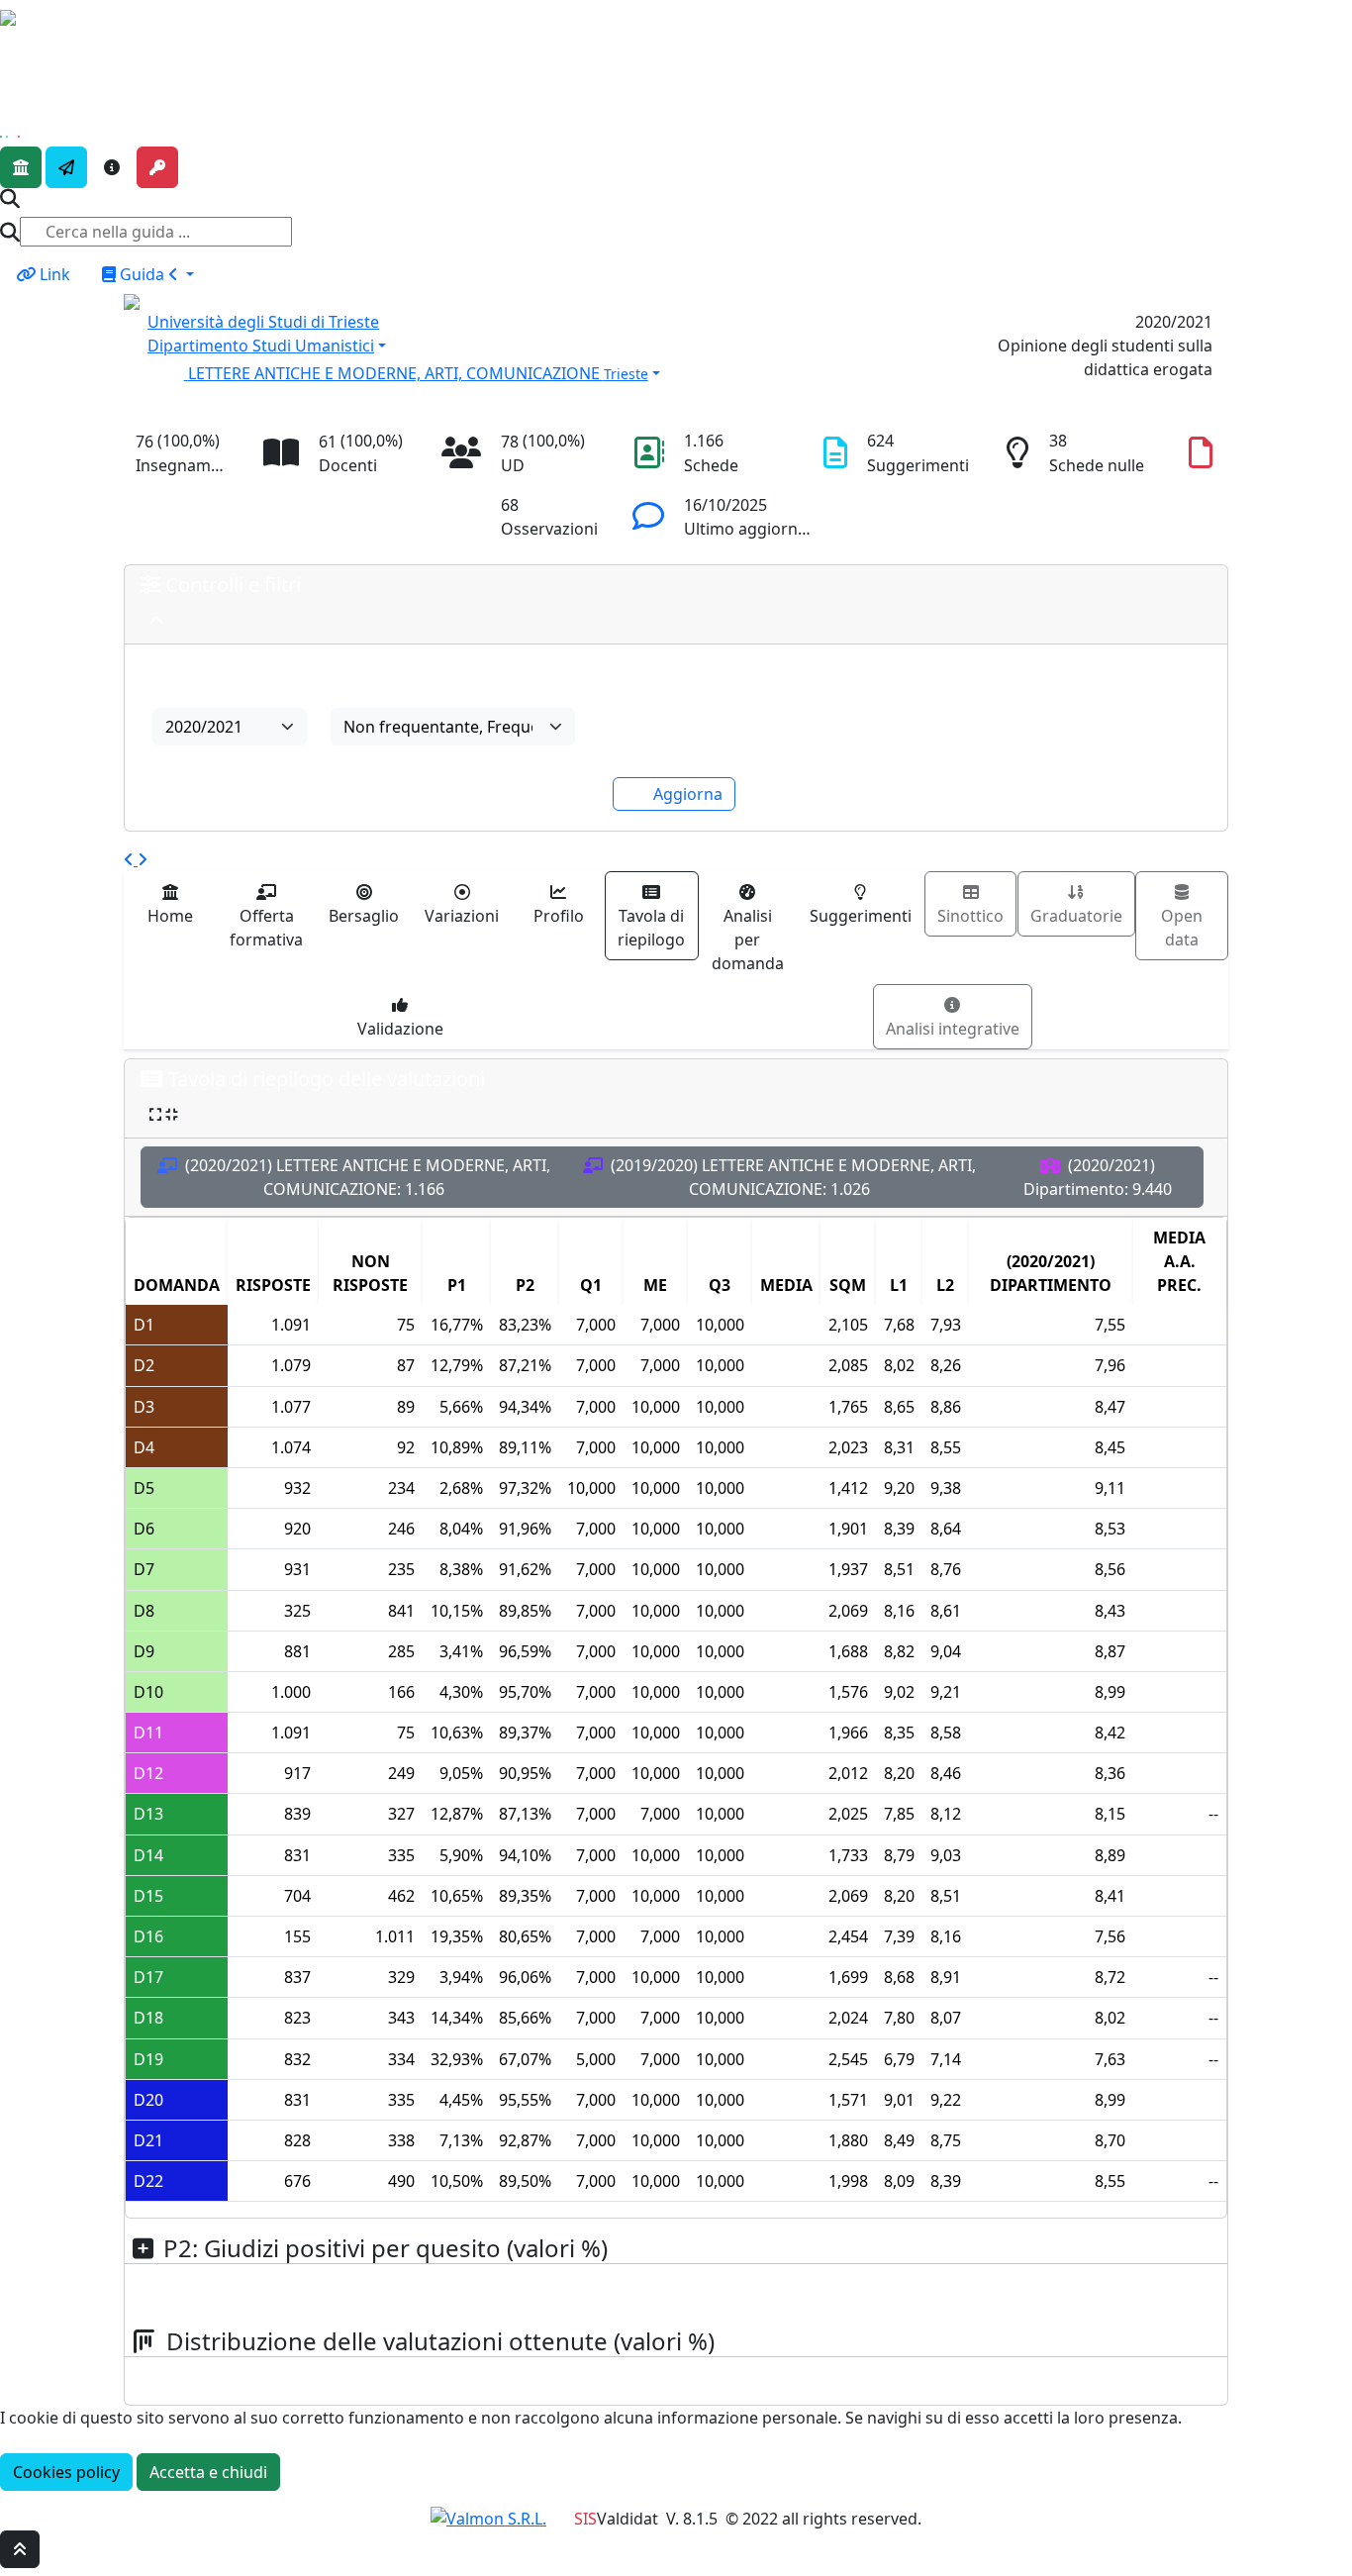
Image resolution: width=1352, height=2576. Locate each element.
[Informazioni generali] (112, 167)
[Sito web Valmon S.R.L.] (488, 2519)
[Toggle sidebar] (13, 47)
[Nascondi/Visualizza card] (156, 620)
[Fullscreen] (163, 1114)
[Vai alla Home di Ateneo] (21, 167)
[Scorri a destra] (143, 859)
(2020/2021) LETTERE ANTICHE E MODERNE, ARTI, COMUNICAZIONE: (366, 1177)
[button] (535, 371)
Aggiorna (688, 794)
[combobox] (230, 727)
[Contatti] (66, 167)
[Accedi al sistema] (157, 167)
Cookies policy (66, 2472)
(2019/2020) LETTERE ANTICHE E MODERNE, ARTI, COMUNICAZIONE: (791, 1177)
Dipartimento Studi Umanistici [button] (261, 346)
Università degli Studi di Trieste (263, 322)
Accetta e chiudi (208, 2472)
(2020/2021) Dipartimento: (1098, 1177)
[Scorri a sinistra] (131, 859)
